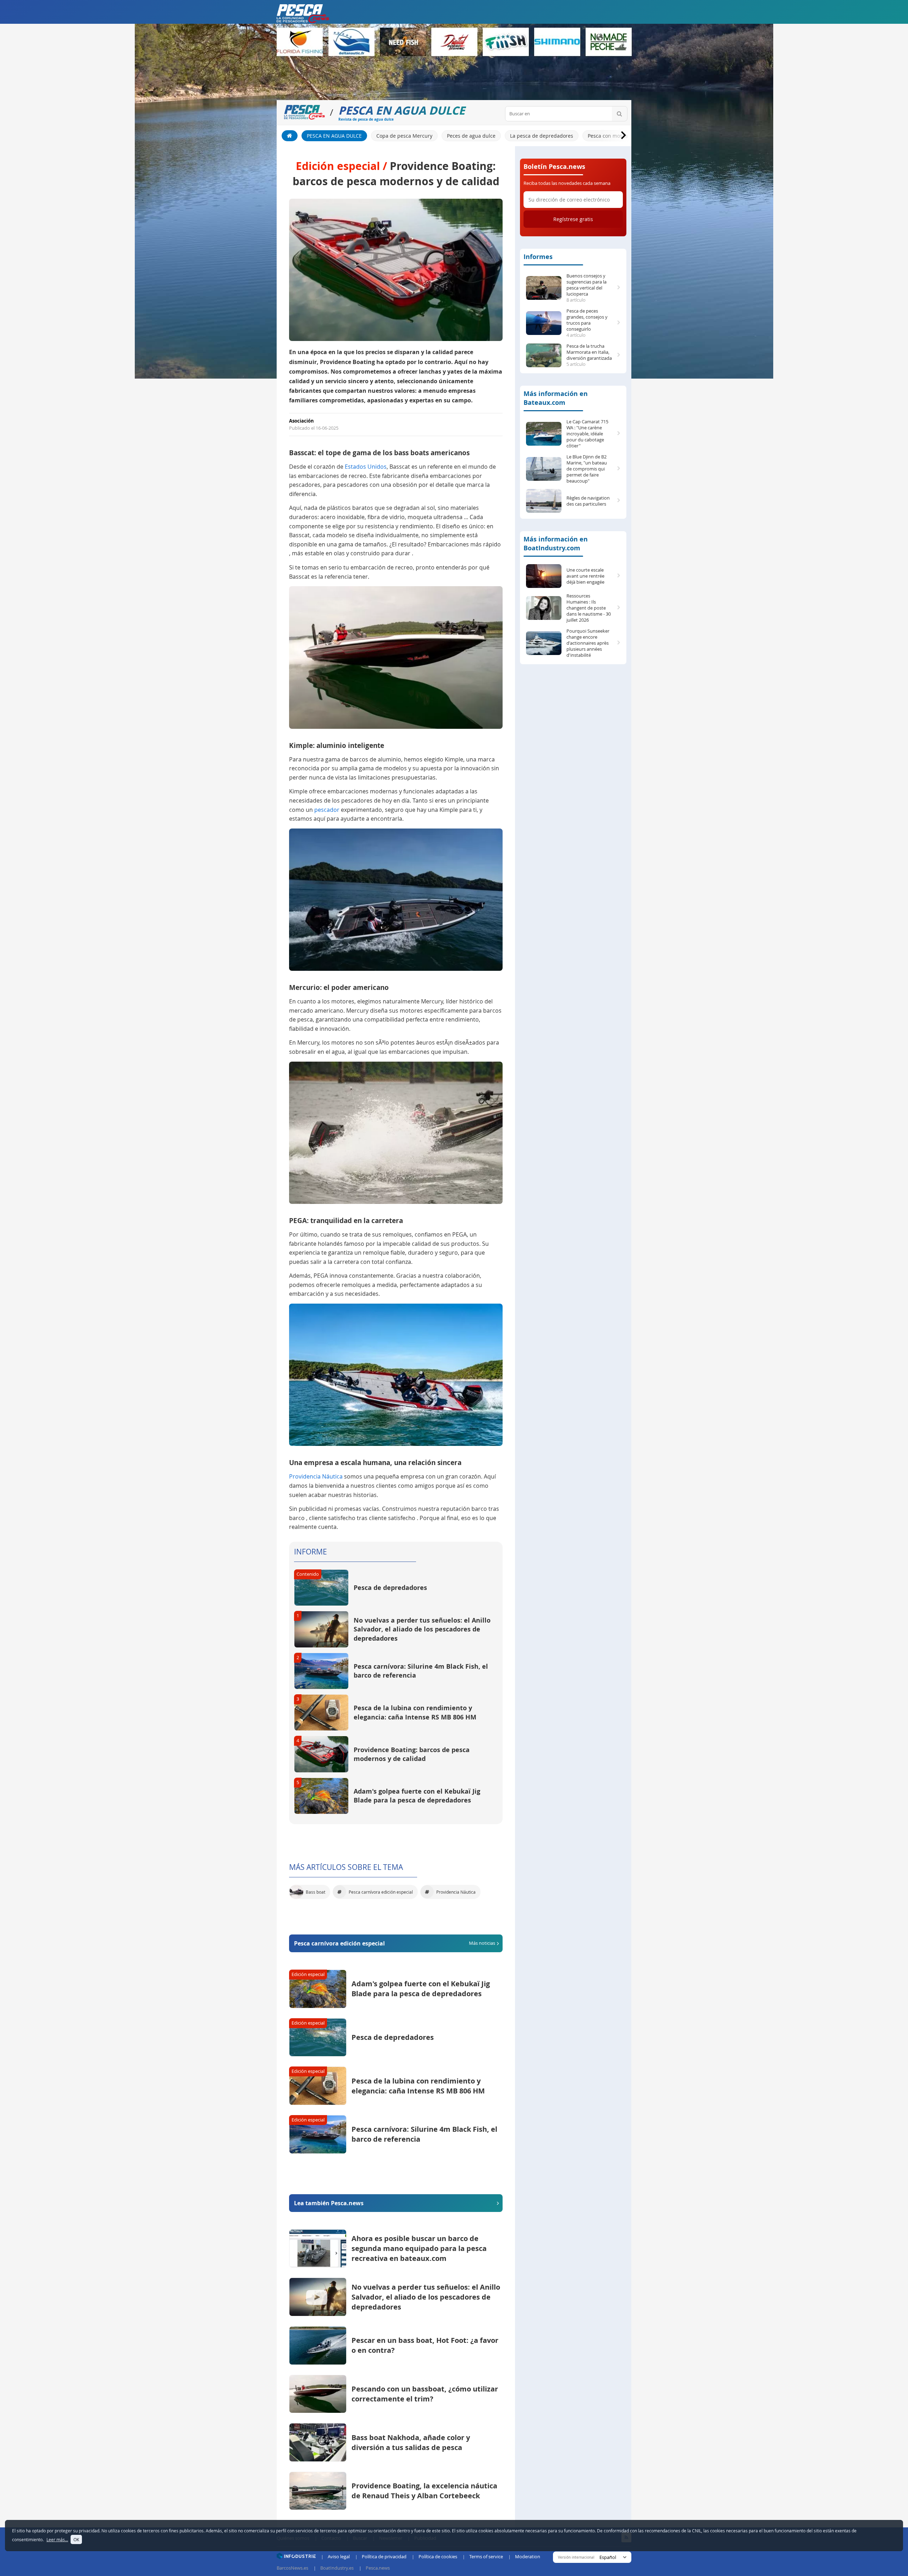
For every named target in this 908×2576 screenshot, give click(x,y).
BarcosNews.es (292, 2568)
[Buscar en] (619, 114)
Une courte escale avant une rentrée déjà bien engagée (585, 576)
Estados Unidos (366, 467)
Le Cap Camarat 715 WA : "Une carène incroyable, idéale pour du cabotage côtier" (587, 434)
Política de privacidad (384, 2556)
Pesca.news (378, 2568)
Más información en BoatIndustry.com (556, 544)
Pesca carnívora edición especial (395, 1943)
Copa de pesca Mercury (404, 136)
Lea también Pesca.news (329, 2203)
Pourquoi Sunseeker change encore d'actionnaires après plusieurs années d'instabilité (588, 643)
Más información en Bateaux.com (556, 398)
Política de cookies (438, 2556)
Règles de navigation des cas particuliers (588, 501)
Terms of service (486, 2556)
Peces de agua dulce (471, 136)
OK (76, 2539)
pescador (327, 810)
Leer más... (57, 2539)
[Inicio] (290, 136)
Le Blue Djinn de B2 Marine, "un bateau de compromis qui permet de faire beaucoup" (587, 469)
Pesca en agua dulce (334, 136)
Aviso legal (339, 2556)
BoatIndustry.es (337, 2568)
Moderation (528, 2556)
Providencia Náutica (316, 1476)
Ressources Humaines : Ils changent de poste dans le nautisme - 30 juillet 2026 (589, 608)
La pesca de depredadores (542, 136)
